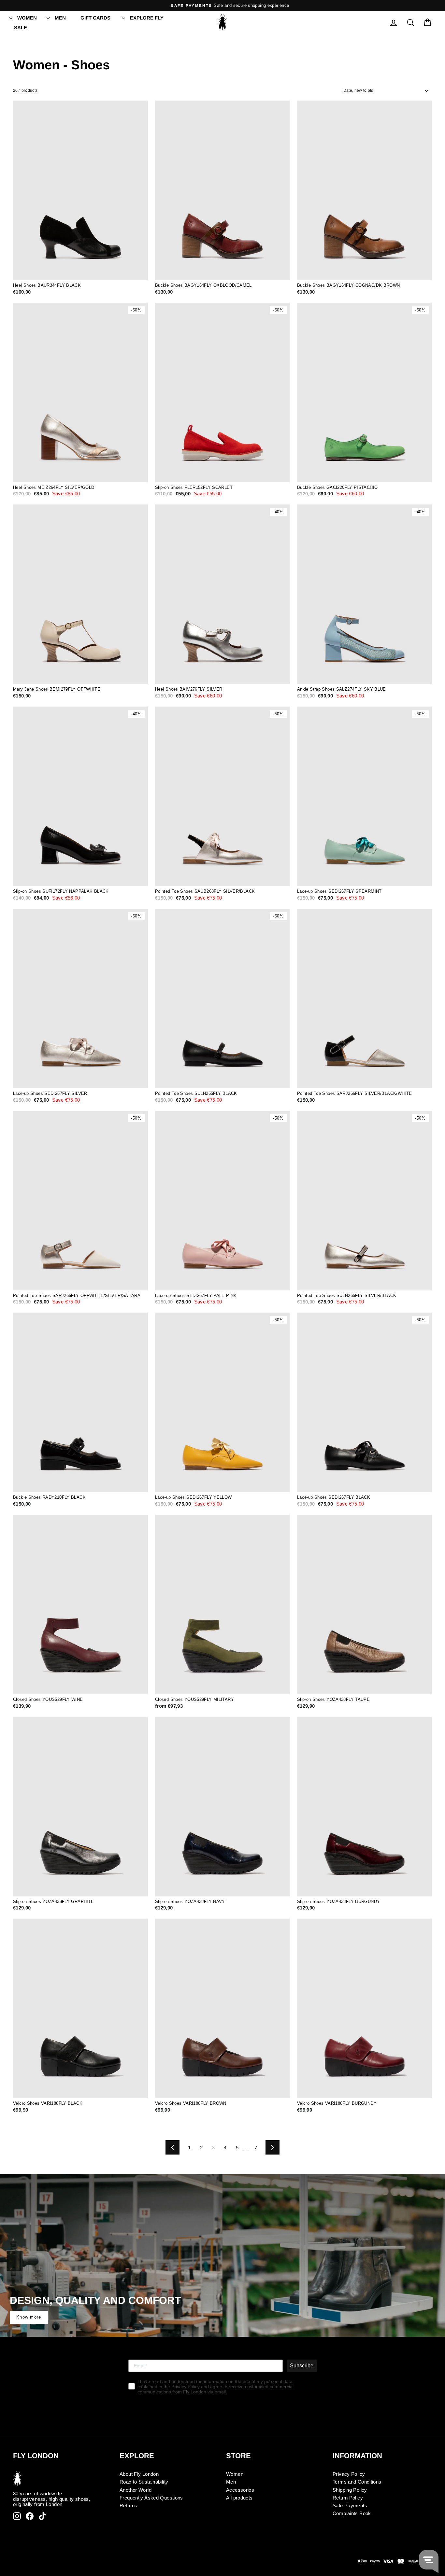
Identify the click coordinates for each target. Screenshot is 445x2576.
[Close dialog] (290, 1213)
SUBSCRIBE (223, 1334)
